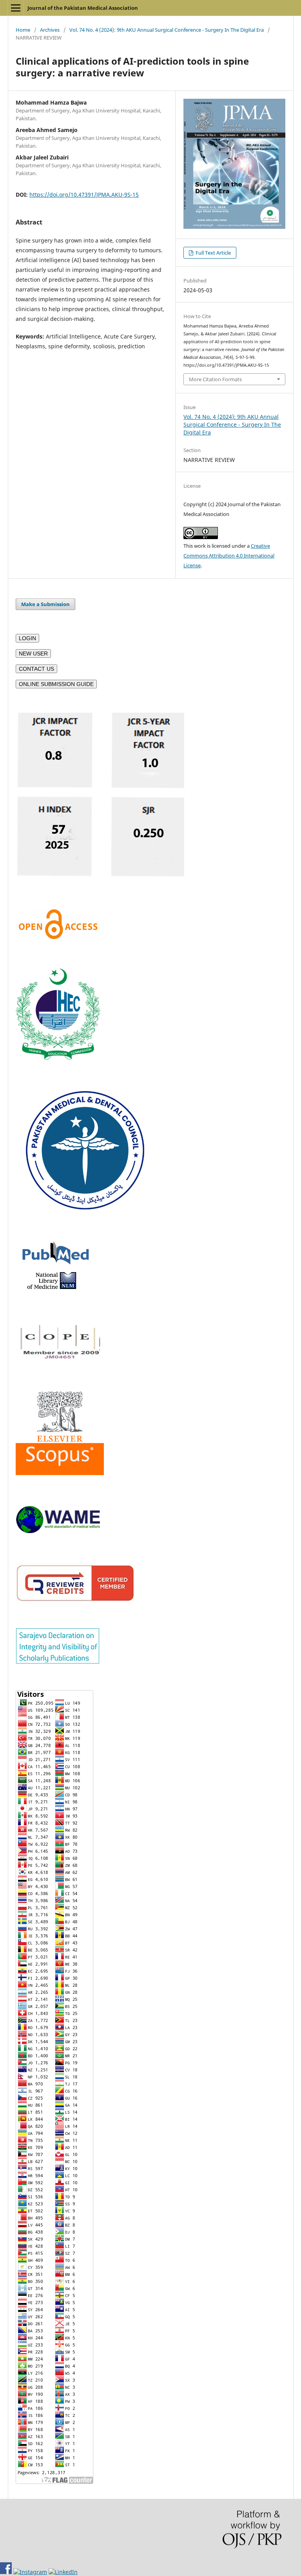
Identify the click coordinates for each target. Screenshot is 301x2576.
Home (23, 30)
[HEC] (58, 1058)
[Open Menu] (16, 8)
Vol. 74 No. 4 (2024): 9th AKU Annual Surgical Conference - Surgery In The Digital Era (167, 30)
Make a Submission (45, 604)
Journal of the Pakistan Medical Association (83, 8)
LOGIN (27, 638)
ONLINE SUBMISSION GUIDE (56, 684)
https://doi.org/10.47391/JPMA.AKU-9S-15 (84, 195)
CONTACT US (36, 669)
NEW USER (33, 654)
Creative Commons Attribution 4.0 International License (229, 556)
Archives (50, 30)
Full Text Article (213, 253)
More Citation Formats (215, 379)
